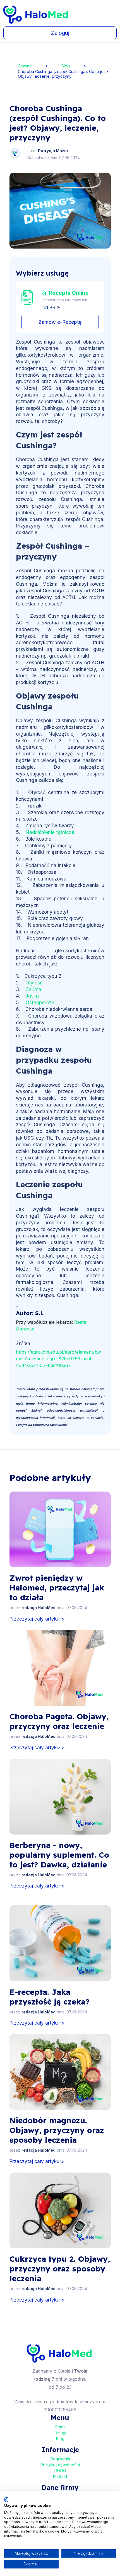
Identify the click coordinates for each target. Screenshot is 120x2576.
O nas (60, 2427)
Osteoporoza (40, 1003)
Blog (66, 66)
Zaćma (33, 989)
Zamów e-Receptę (60, 322)
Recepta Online (69, 293)
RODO (60, 2471)
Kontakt (60, 2476)
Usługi (60, 2433)
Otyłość (34, 983)
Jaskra (33, 996)
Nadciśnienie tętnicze (50, 832)
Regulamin (60, 2459)
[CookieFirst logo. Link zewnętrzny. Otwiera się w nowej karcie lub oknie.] (6, 2500)
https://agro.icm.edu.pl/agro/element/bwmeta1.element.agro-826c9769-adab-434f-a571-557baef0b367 (58, 1359)
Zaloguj (60, 33)
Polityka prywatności (60, 2465)
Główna (25, 66)
